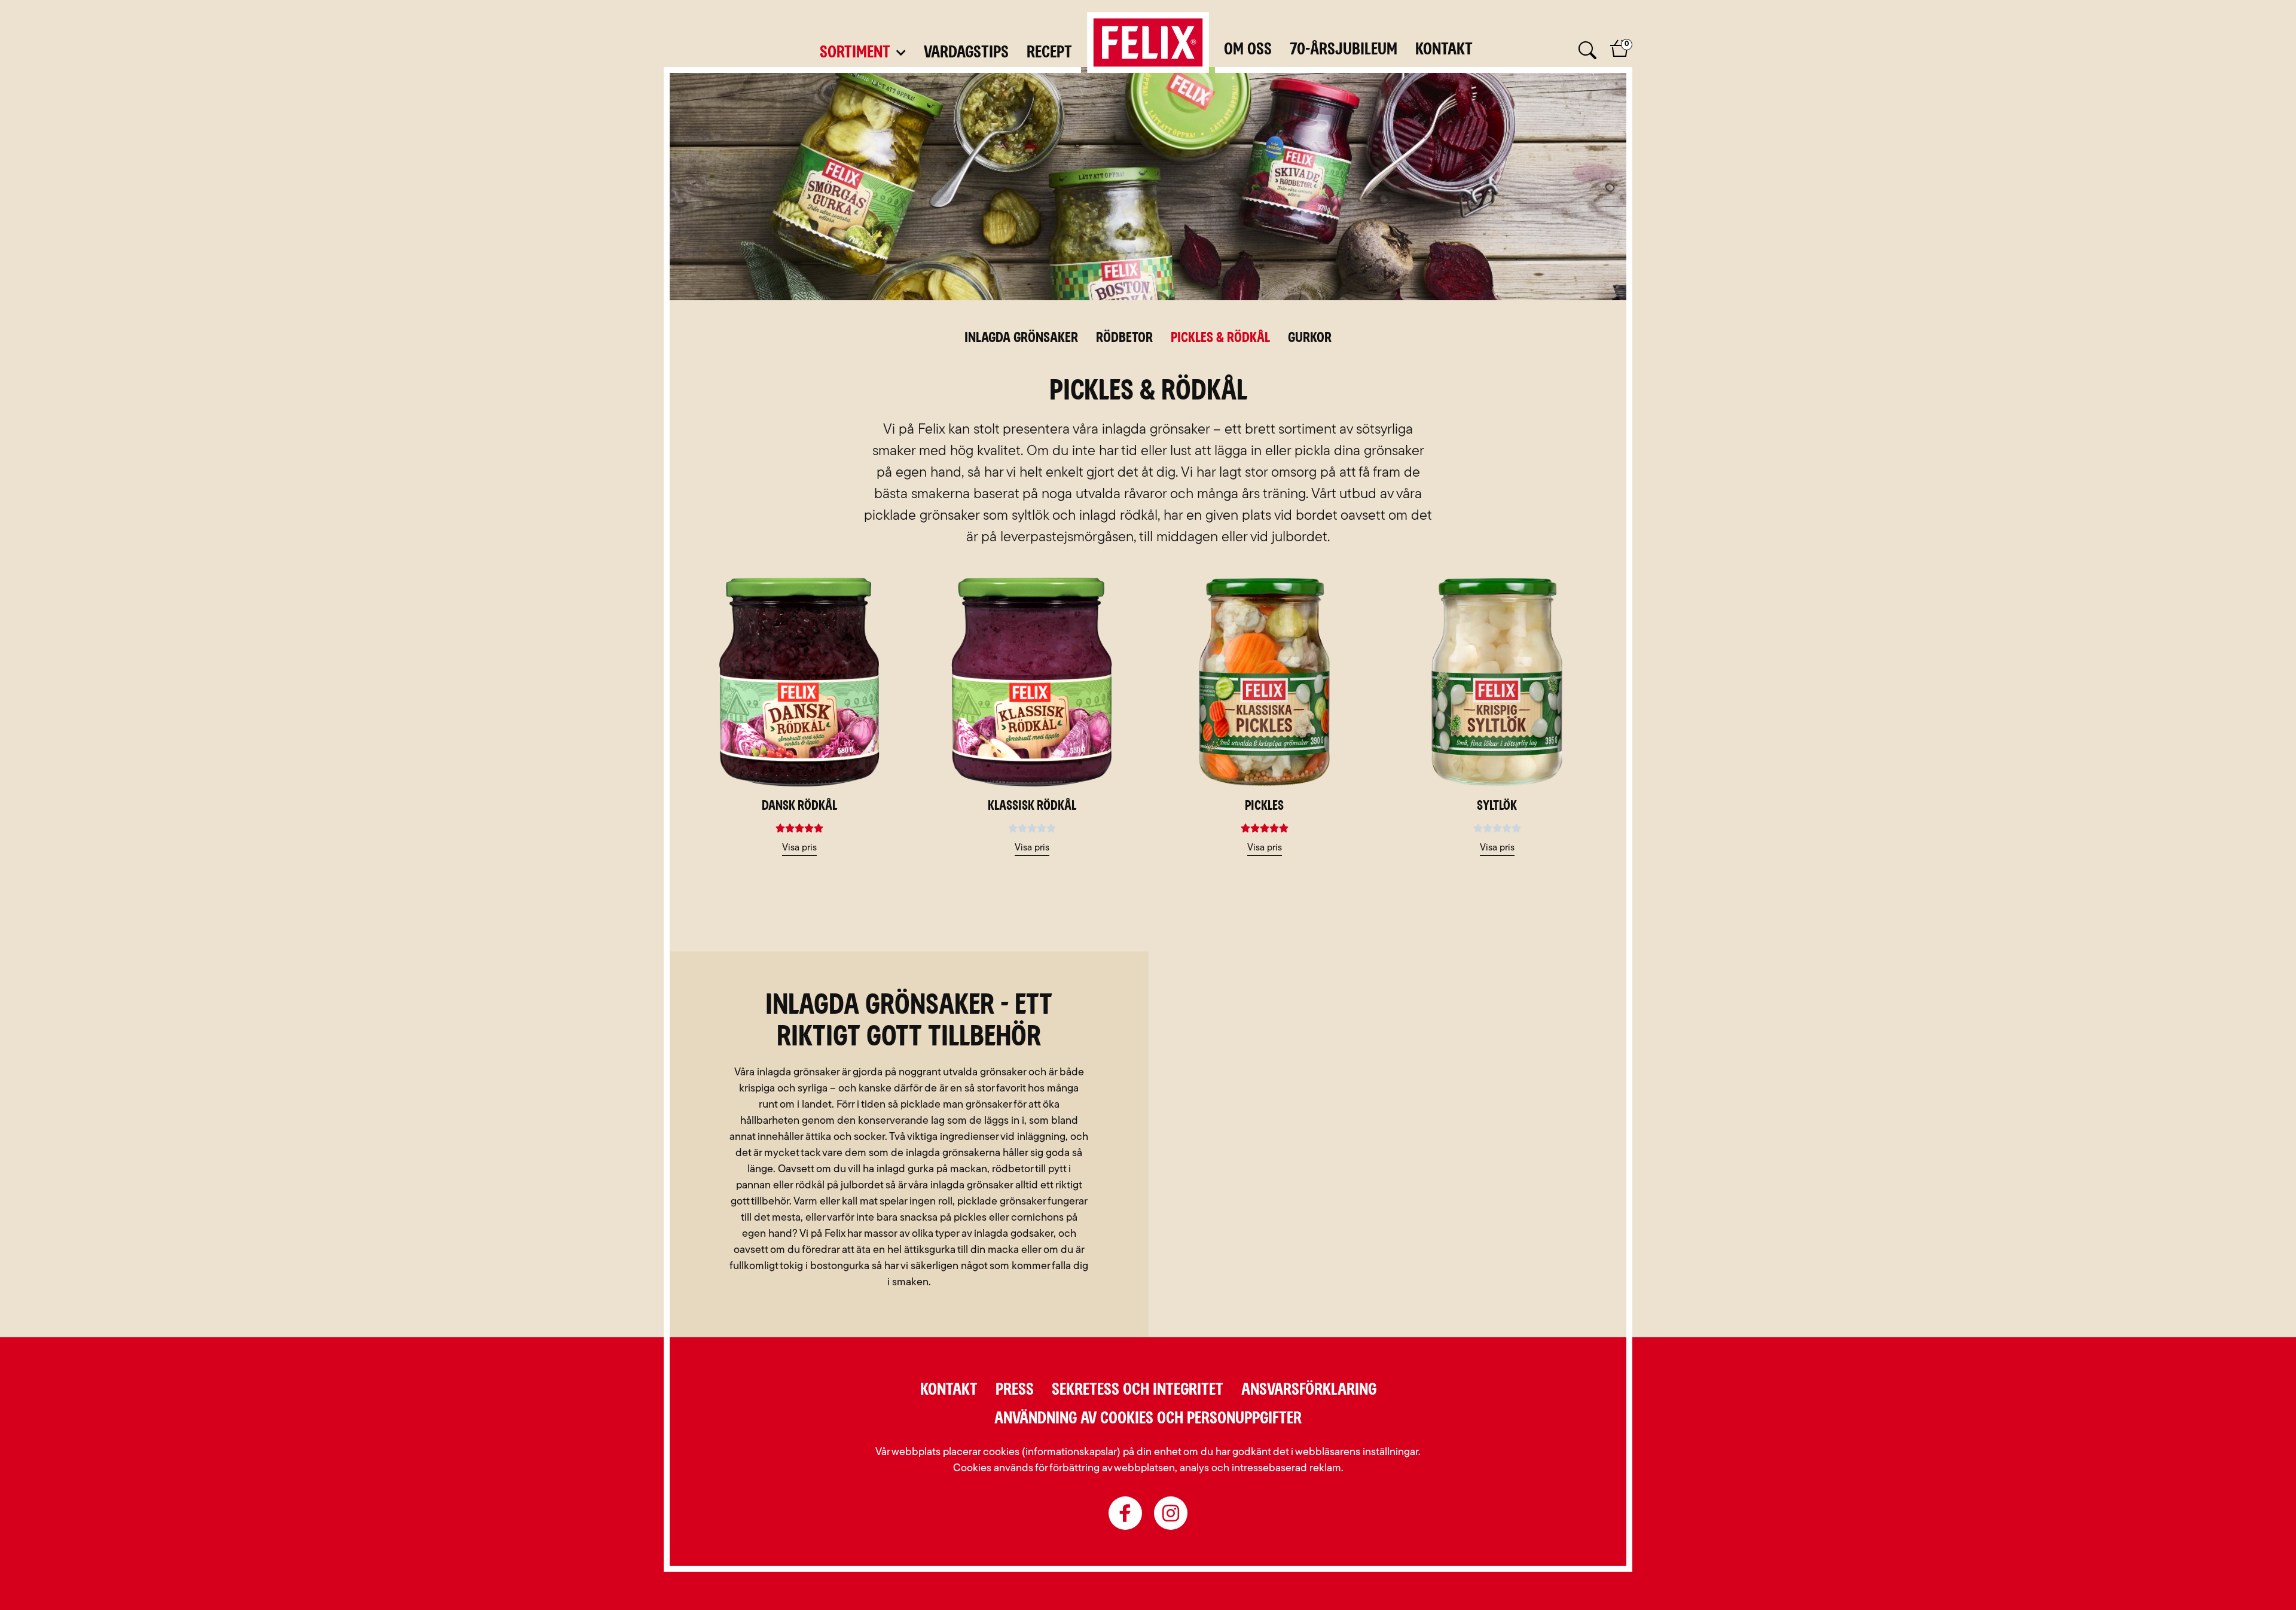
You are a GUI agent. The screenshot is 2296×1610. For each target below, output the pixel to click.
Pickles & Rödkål (1220, 338)
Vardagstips (966, 53)
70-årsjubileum (1344, 50)
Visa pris (799, 848)
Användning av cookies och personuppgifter (1148, 1419)
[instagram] (1171, 1513)
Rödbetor (1124, 338)
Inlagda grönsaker (1021, 338)
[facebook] (1125, 1513)
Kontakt (1444, 50)
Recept (1049, 53)
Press (1015, 1390)
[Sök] (1586, 51)
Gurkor (1310, 338)
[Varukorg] (1620, 56)
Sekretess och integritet (1138, 1390)
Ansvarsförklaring (1309, 1390)
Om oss (1248, 50)
